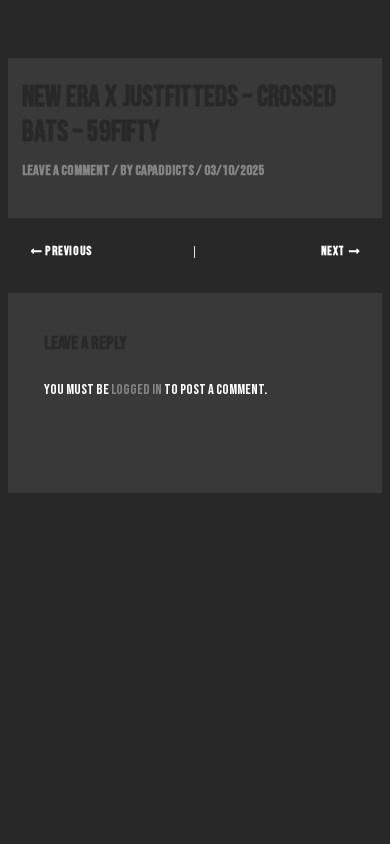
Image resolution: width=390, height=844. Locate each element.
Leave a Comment (66, 170)
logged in (136, 389)
